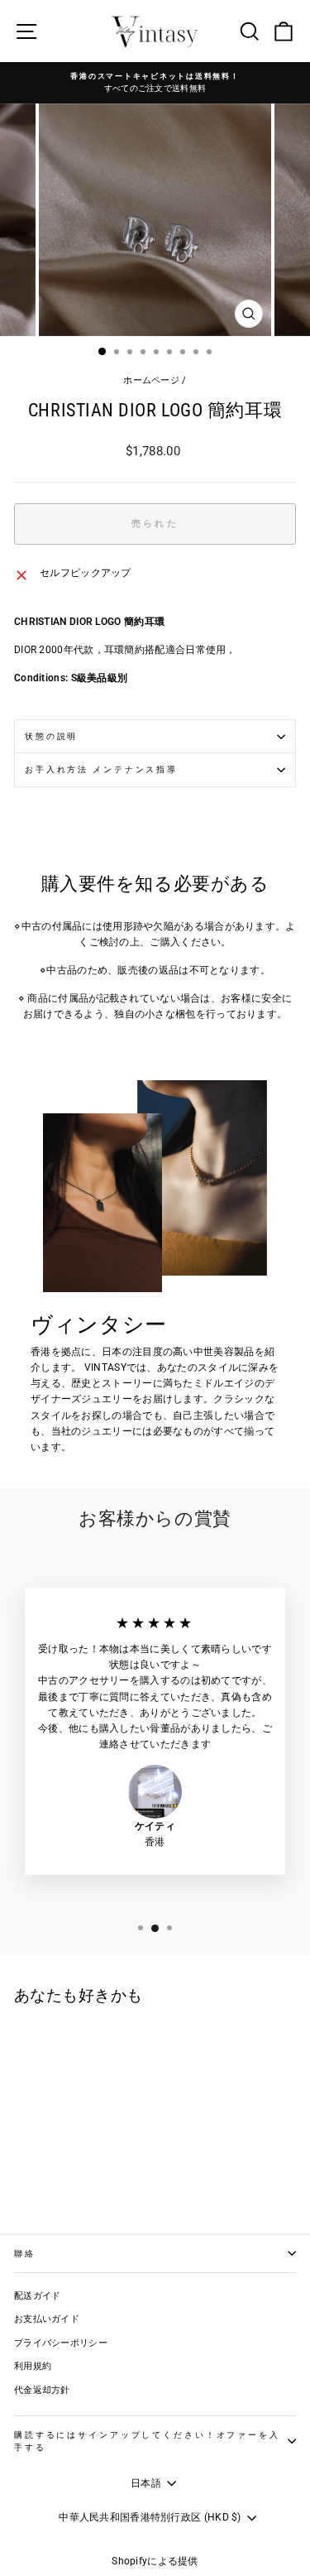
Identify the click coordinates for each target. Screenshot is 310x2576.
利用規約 (33, 2366)
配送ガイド (38, 2296)
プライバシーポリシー (61, 2343)
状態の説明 (51, 736)
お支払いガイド (47, 2319)
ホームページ (151, 380)
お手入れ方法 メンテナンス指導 (101, 769)
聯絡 (25, 2254)
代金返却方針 (42, 2390)
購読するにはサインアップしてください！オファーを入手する (147, 2441)
